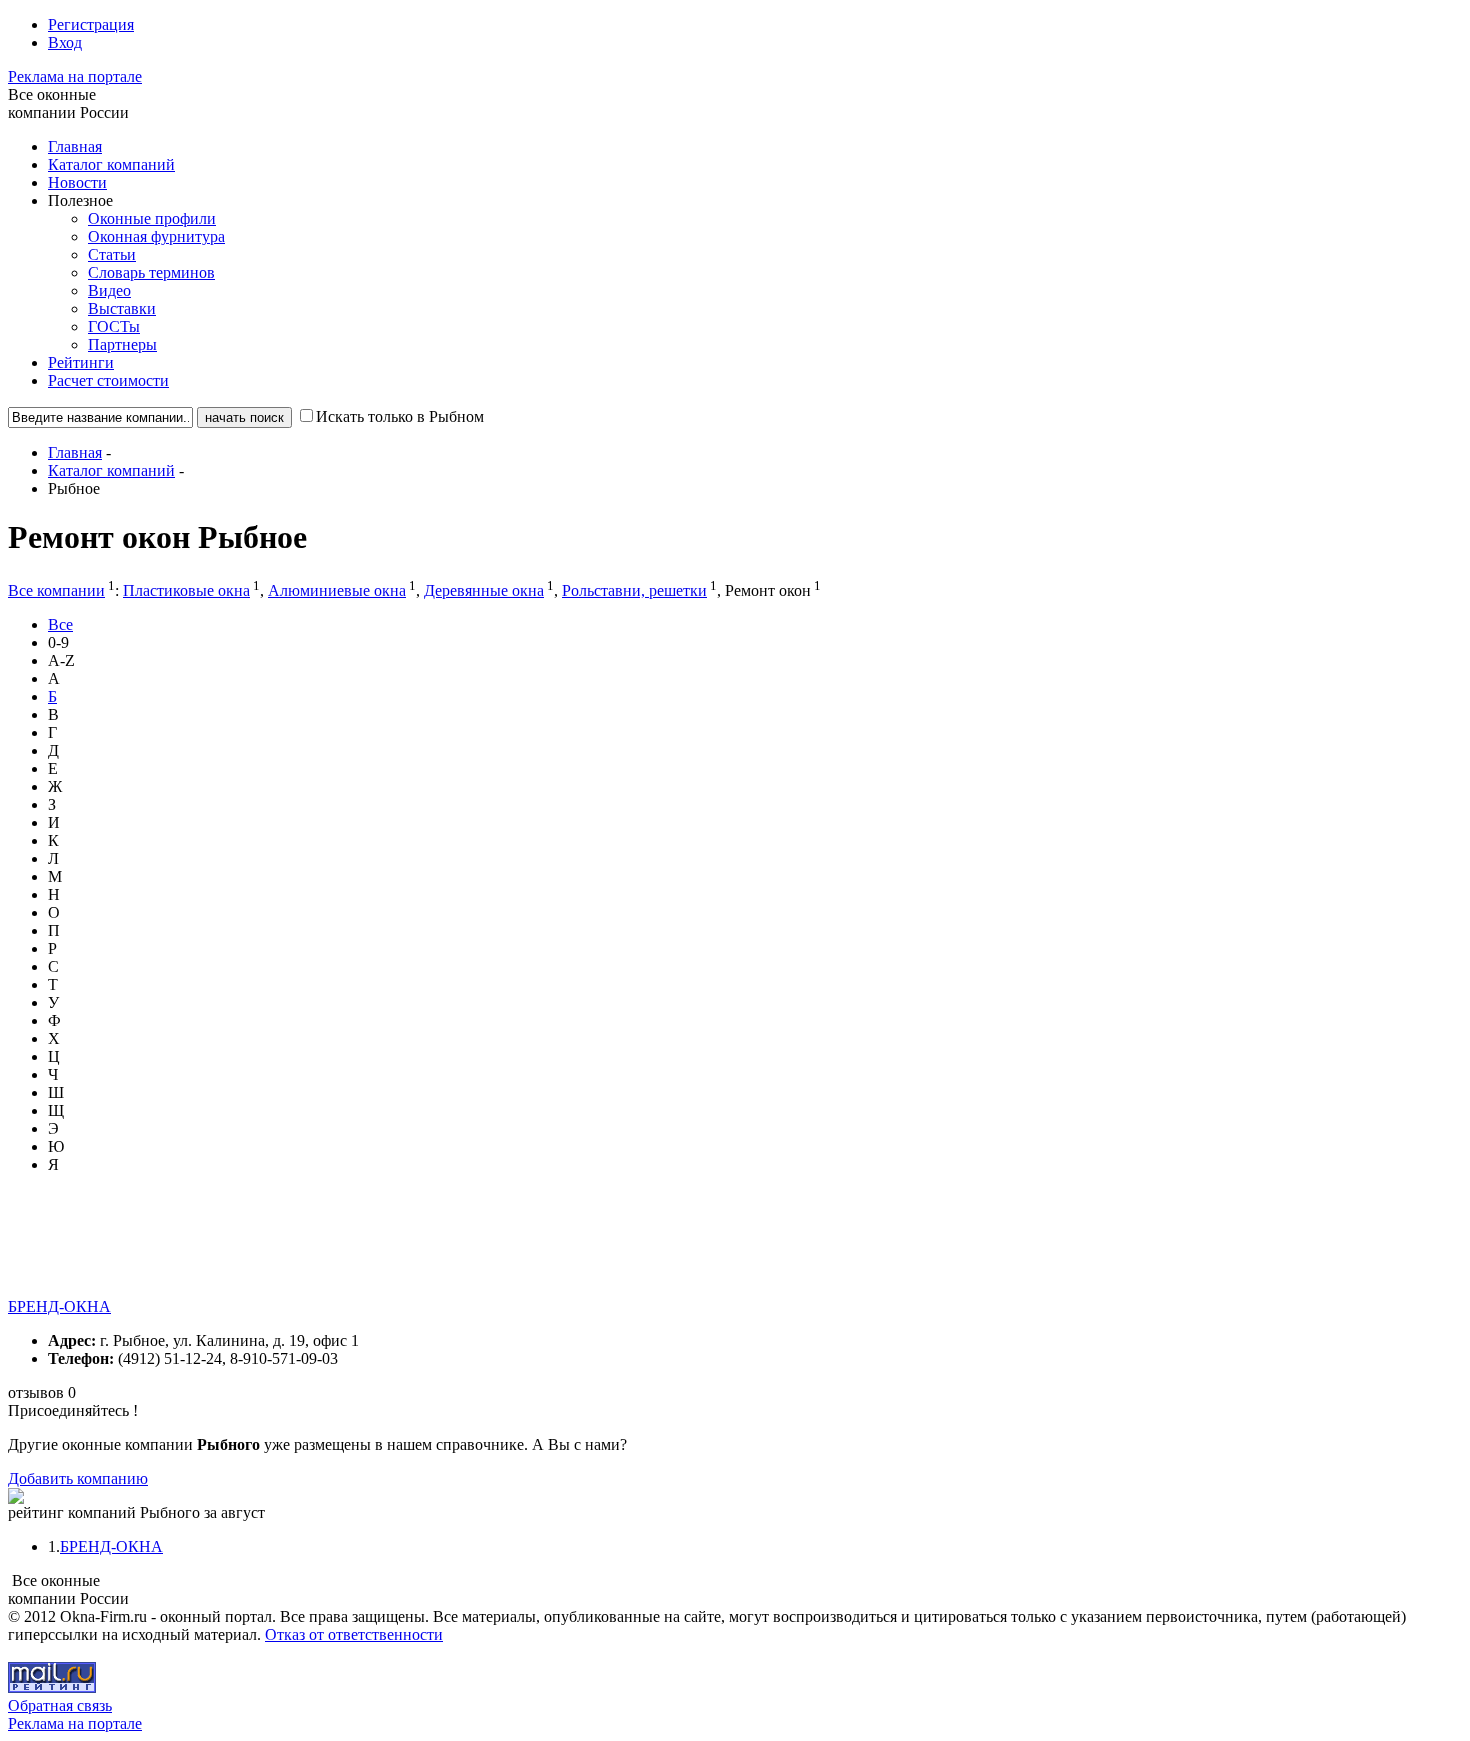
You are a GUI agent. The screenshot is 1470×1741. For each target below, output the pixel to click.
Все (60, 624)
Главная (75, 146)
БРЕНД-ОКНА (59, 1306)
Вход (65, 42)
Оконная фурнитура (156, 236)
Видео (109, 290)
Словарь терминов (151, 272)
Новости (77, 182)
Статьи (112, 254)
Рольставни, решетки (634, 590)
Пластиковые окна (186, 590)
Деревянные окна (484, 590)
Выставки (122, 308)
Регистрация (91, 24)
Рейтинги (81, 362)
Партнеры (122, 344)
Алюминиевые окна (337, 590)
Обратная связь (60, 1705)
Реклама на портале (75, 76)
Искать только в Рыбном (400, 416)
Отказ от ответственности (354, 1634)
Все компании (56, 590)
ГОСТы (114, 326)
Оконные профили (152, 218)
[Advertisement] (372, 1253)
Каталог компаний (111, 164)
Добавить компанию (78, 1478)
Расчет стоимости (108, 380)
